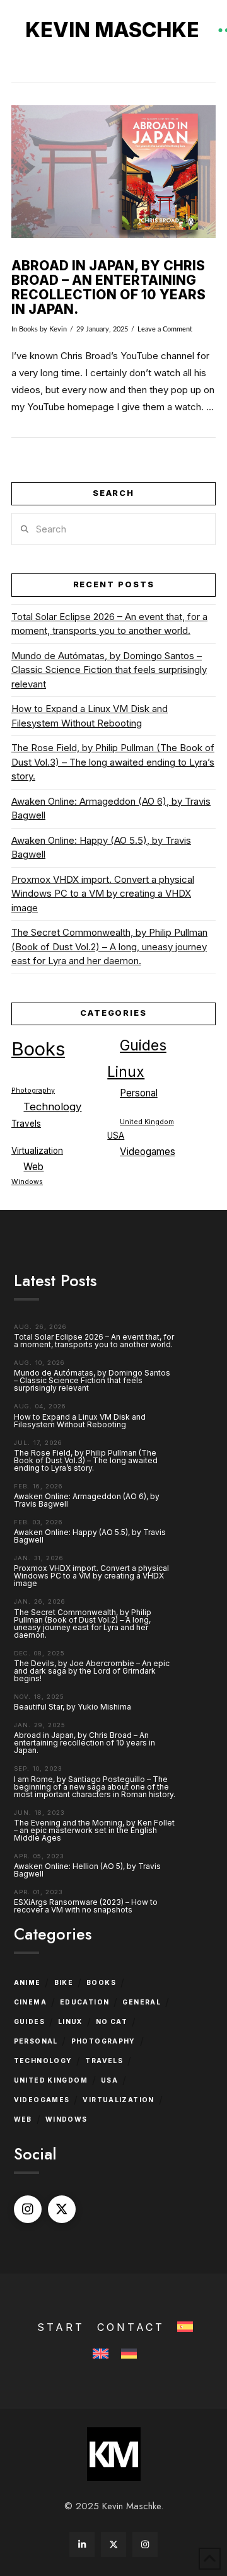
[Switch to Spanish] (184, 2327)
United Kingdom (147, 1122)
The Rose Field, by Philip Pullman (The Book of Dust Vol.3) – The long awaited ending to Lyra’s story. (113, 762)
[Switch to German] (128, 2355)
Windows (27, 1182)
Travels (26, 1124)
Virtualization (37, 1151)
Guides (143, 1045)
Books (28, 329)
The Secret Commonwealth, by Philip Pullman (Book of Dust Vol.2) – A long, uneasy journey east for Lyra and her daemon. (109, 946)
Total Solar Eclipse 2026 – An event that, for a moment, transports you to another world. (109, 624)
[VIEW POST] (113, 172)
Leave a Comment (165, 329)
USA (116, 1136)
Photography (33, 1090)
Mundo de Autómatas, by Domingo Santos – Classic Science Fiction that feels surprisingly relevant (109, 670)
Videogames (148, 1152)
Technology (52, 1107)
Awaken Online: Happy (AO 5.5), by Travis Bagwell (101, 848)
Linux (126, 1072)
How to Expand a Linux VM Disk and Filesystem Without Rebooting (90, 716)
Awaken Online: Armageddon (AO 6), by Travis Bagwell (111, 808)
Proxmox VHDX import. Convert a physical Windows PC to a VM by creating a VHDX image (103, 894)
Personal (139, 1093)
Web (33, 1167)
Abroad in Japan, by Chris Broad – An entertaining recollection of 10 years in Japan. (108, 287)
